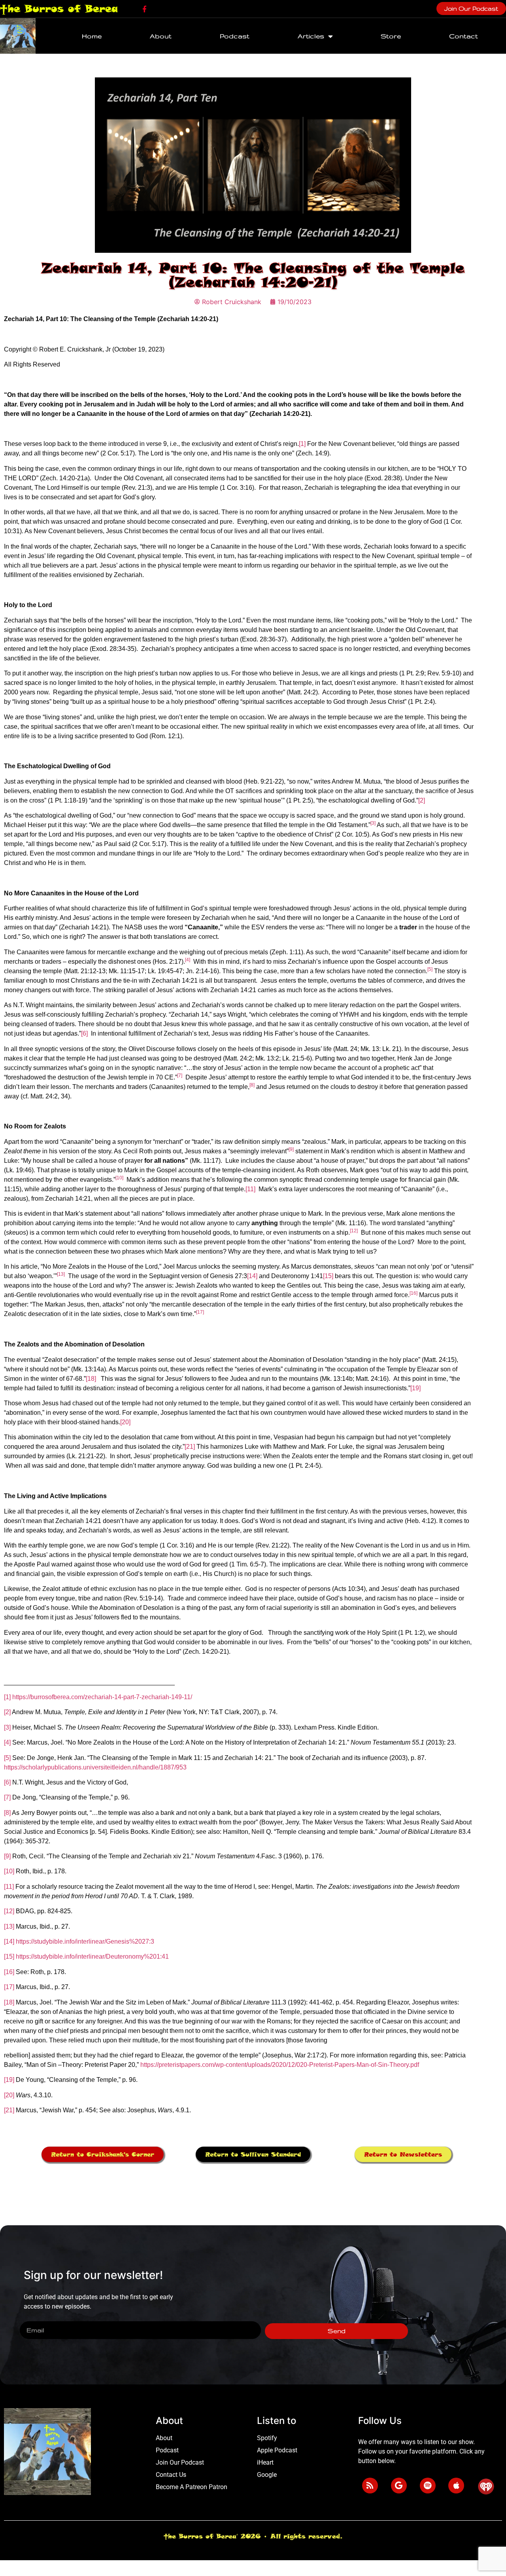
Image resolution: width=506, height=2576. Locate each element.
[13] (9, 1926)
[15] (328, 1276)
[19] (415, 1388)
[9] (7, 1856)
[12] (9, 1911)
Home (92, 36)
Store (391, 36)
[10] (9, 1871)
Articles (311, 36)
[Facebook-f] (144, 9)
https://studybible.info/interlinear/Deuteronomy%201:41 (92, 1956)
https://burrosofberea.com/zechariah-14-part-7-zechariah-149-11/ (102, 1697)
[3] (7, 1727)
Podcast (235, 36)
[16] (9, 1972)
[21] (190, 1447)
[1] (302, 444)
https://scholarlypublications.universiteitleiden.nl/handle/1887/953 (95, 1767)
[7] (7, 1797)
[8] (7, 1813)
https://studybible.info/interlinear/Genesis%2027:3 (85, 1941)
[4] (7, 1742)
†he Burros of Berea (59, 8)
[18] (91, 1379)
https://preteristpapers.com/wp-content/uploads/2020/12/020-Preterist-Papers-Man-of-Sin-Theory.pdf (280, 2065)
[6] (84, 1033)
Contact (464, 36)
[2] (422, 800)
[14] (252, 1276)
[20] (125, 1422)
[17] (9, 1987)
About (161, 36)
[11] (250, 1189)
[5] (7, 1758)
